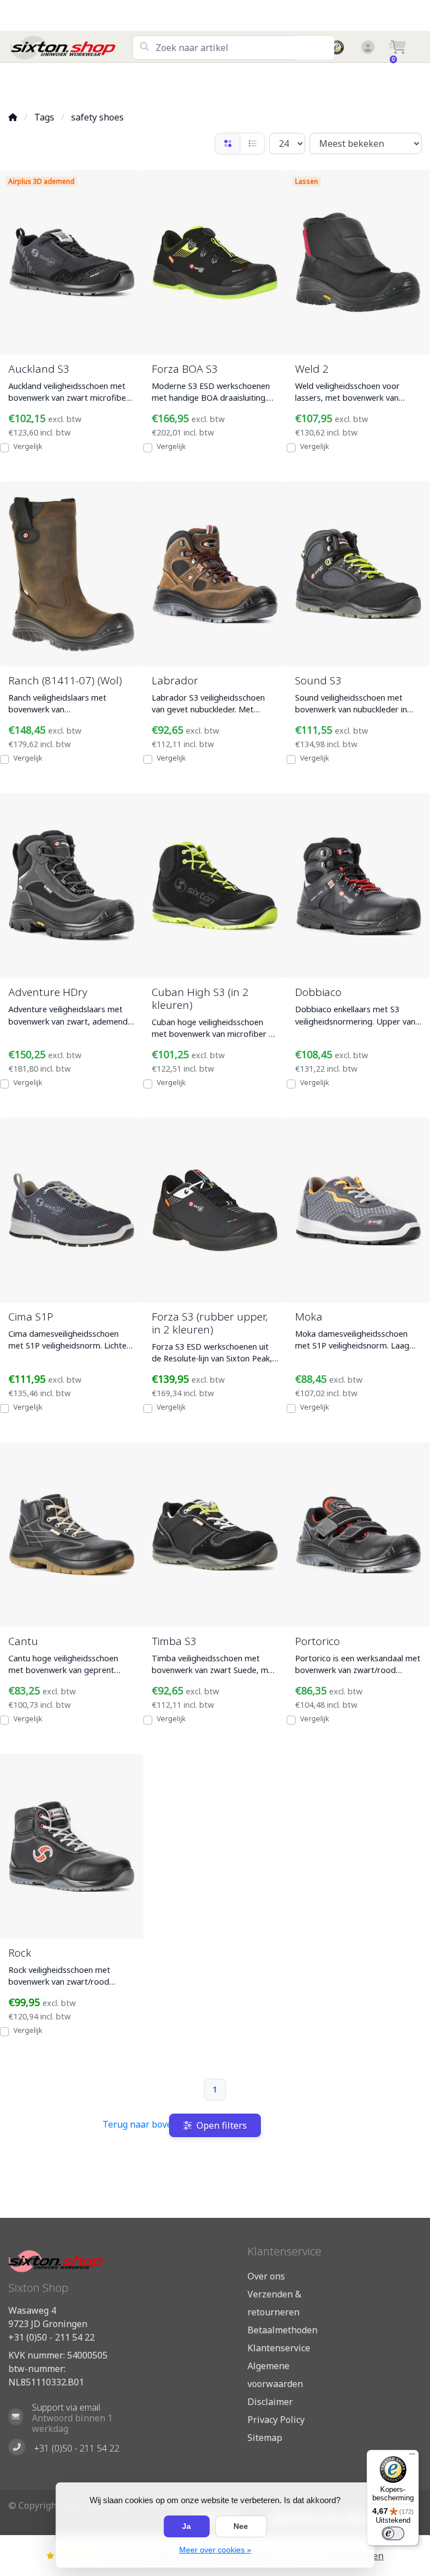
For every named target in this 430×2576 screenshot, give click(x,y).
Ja (186, 2526)
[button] (366, 48)
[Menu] (412, 2457)
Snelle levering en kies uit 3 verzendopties (75, 83)
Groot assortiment (157, 83)
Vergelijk (28, 446)
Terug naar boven (140, 2124)
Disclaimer (270, 2402)
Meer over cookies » (215, 2550)
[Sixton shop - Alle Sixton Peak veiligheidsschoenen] (70, 48)
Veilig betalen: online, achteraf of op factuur (368, 83)
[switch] (393, 2533)
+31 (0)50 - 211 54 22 (52, 2337)
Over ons (266, 2276)
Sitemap (265, 2438)
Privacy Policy (276, 2420)
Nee (241, 2526)
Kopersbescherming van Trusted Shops (250, 83)
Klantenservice (279, 2348)
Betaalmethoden (282, 2330)
